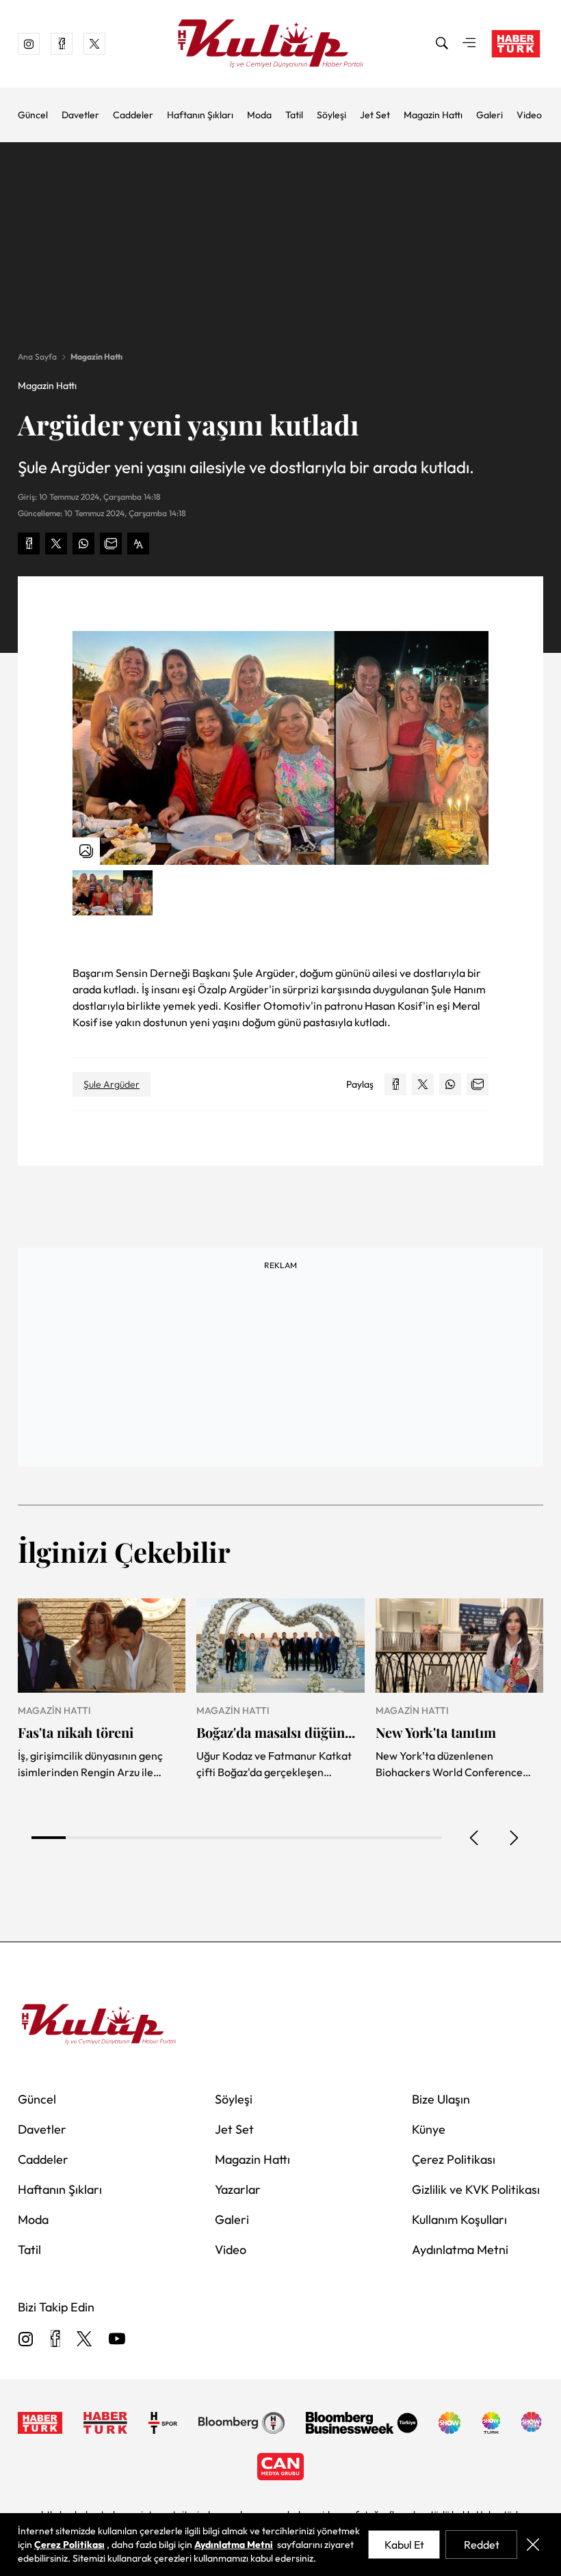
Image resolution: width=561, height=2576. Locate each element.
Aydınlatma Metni (460, 2250)
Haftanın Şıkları (200, 115)
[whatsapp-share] (83, 544)
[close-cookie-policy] (533, 2545)
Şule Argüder (112, 1084)
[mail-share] (111, 544)
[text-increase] (138, 544)
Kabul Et (404, 2545)
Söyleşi (331, 115)
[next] (513, 1838)
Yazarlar (238, 2189)
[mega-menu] (469, 44)
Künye (429, 2129)
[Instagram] (26, 2340)
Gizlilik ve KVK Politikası (476, 2189)
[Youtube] (117, 2340)
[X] (84, 2340)
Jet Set (375, 115)
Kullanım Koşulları (459, 2219)
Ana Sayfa (37, 357)
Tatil (294, 115)
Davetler (80, 115)
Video (529, 115)
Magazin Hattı (433, 115)
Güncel (33, 115)
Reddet (482, 2545)
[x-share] (56, 544)
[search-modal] (442, 44)
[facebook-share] (29, 544)
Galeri (490, 115)
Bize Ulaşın (441, 2099)
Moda (259, 115)
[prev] (475, 1838)
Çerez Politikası (454, 2159)
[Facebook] (55, 2340)
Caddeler (133, 115)
